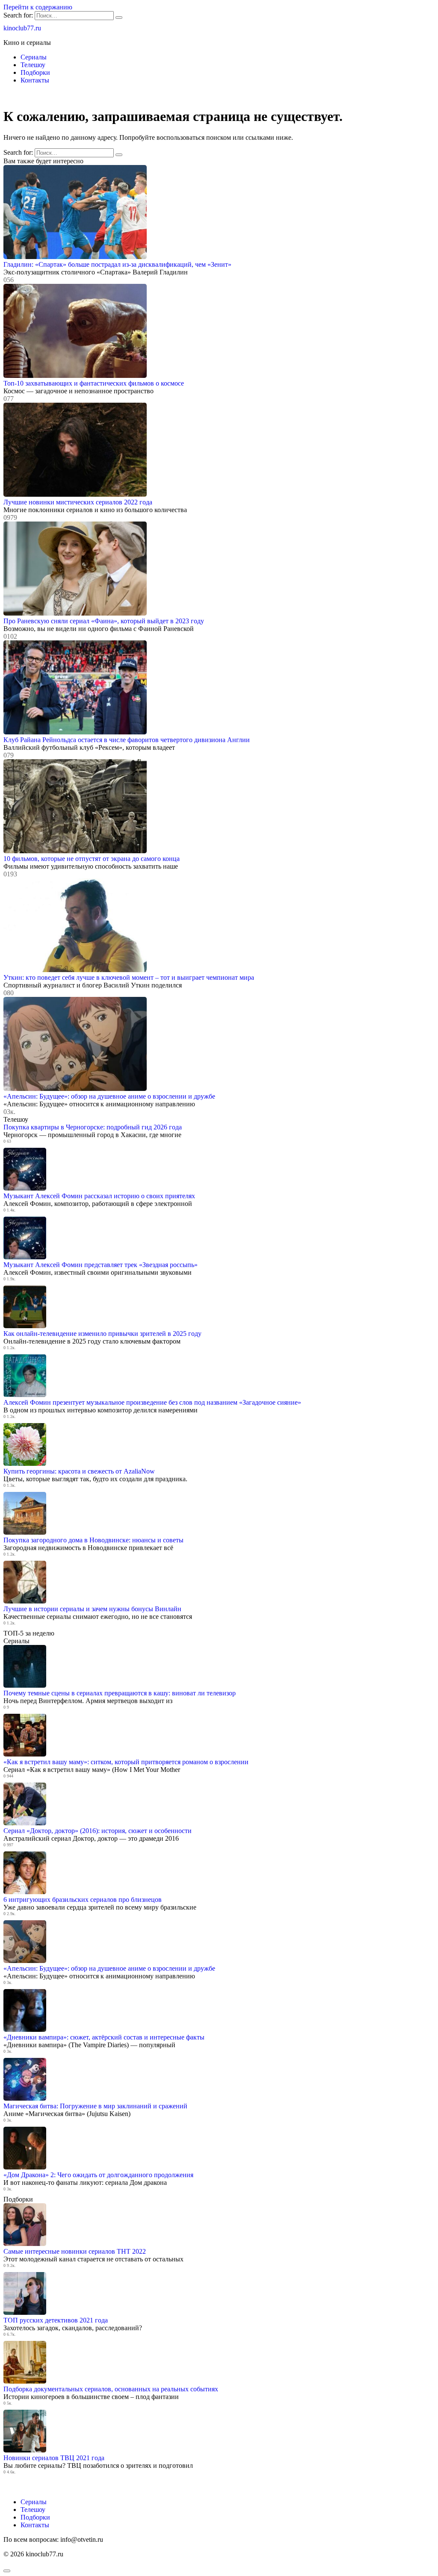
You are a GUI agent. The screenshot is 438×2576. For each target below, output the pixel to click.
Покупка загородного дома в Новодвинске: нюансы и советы (93, 1540)
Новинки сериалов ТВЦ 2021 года (54, 2458)
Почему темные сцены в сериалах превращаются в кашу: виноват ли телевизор (120, 1693)
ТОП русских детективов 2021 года (56, 2320)
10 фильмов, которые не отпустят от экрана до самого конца (92, 859)
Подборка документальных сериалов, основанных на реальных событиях (111, 2389)
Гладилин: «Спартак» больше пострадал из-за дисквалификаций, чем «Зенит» (117, 264)
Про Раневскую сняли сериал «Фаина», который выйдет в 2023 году (104, 621)
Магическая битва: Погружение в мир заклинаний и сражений (95, 2106)
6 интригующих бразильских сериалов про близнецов (83, 1900)
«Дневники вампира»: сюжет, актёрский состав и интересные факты (104, 2037)
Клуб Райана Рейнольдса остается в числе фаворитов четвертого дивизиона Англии (127, 740)
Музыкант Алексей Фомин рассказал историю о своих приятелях (99, 1196)
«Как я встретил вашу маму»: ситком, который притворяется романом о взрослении (126, 1762)
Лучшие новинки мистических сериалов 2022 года (78, 502)
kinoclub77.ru (22, 28)
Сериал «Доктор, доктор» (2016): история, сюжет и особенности (98, 1831)
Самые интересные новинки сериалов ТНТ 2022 (75, 2251)
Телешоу (33, 65)
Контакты (35, 80)
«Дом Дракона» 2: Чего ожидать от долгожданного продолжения (98, 2175)
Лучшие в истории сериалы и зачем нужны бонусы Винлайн (92, 1609)
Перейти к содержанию (38, 7)
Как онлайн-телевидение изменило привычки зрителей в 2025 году (102, 1334)
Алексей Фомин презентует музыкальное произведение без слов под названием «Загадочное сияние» (152, 1402)
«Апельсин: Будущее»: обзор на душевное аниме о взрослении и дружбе (109, 1096)
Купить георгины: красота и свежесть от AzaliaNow (79, 1471)
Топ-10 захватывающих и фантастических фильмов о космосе (94, 383)
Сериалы (34, 57)
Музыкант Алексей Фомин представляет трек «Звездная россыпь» (101, 1265)
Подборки (35, 72)
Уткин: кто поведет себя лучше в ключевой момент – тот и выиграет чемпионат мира (129, 977)
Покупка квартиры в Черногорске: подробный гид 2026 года (93, 1127)
